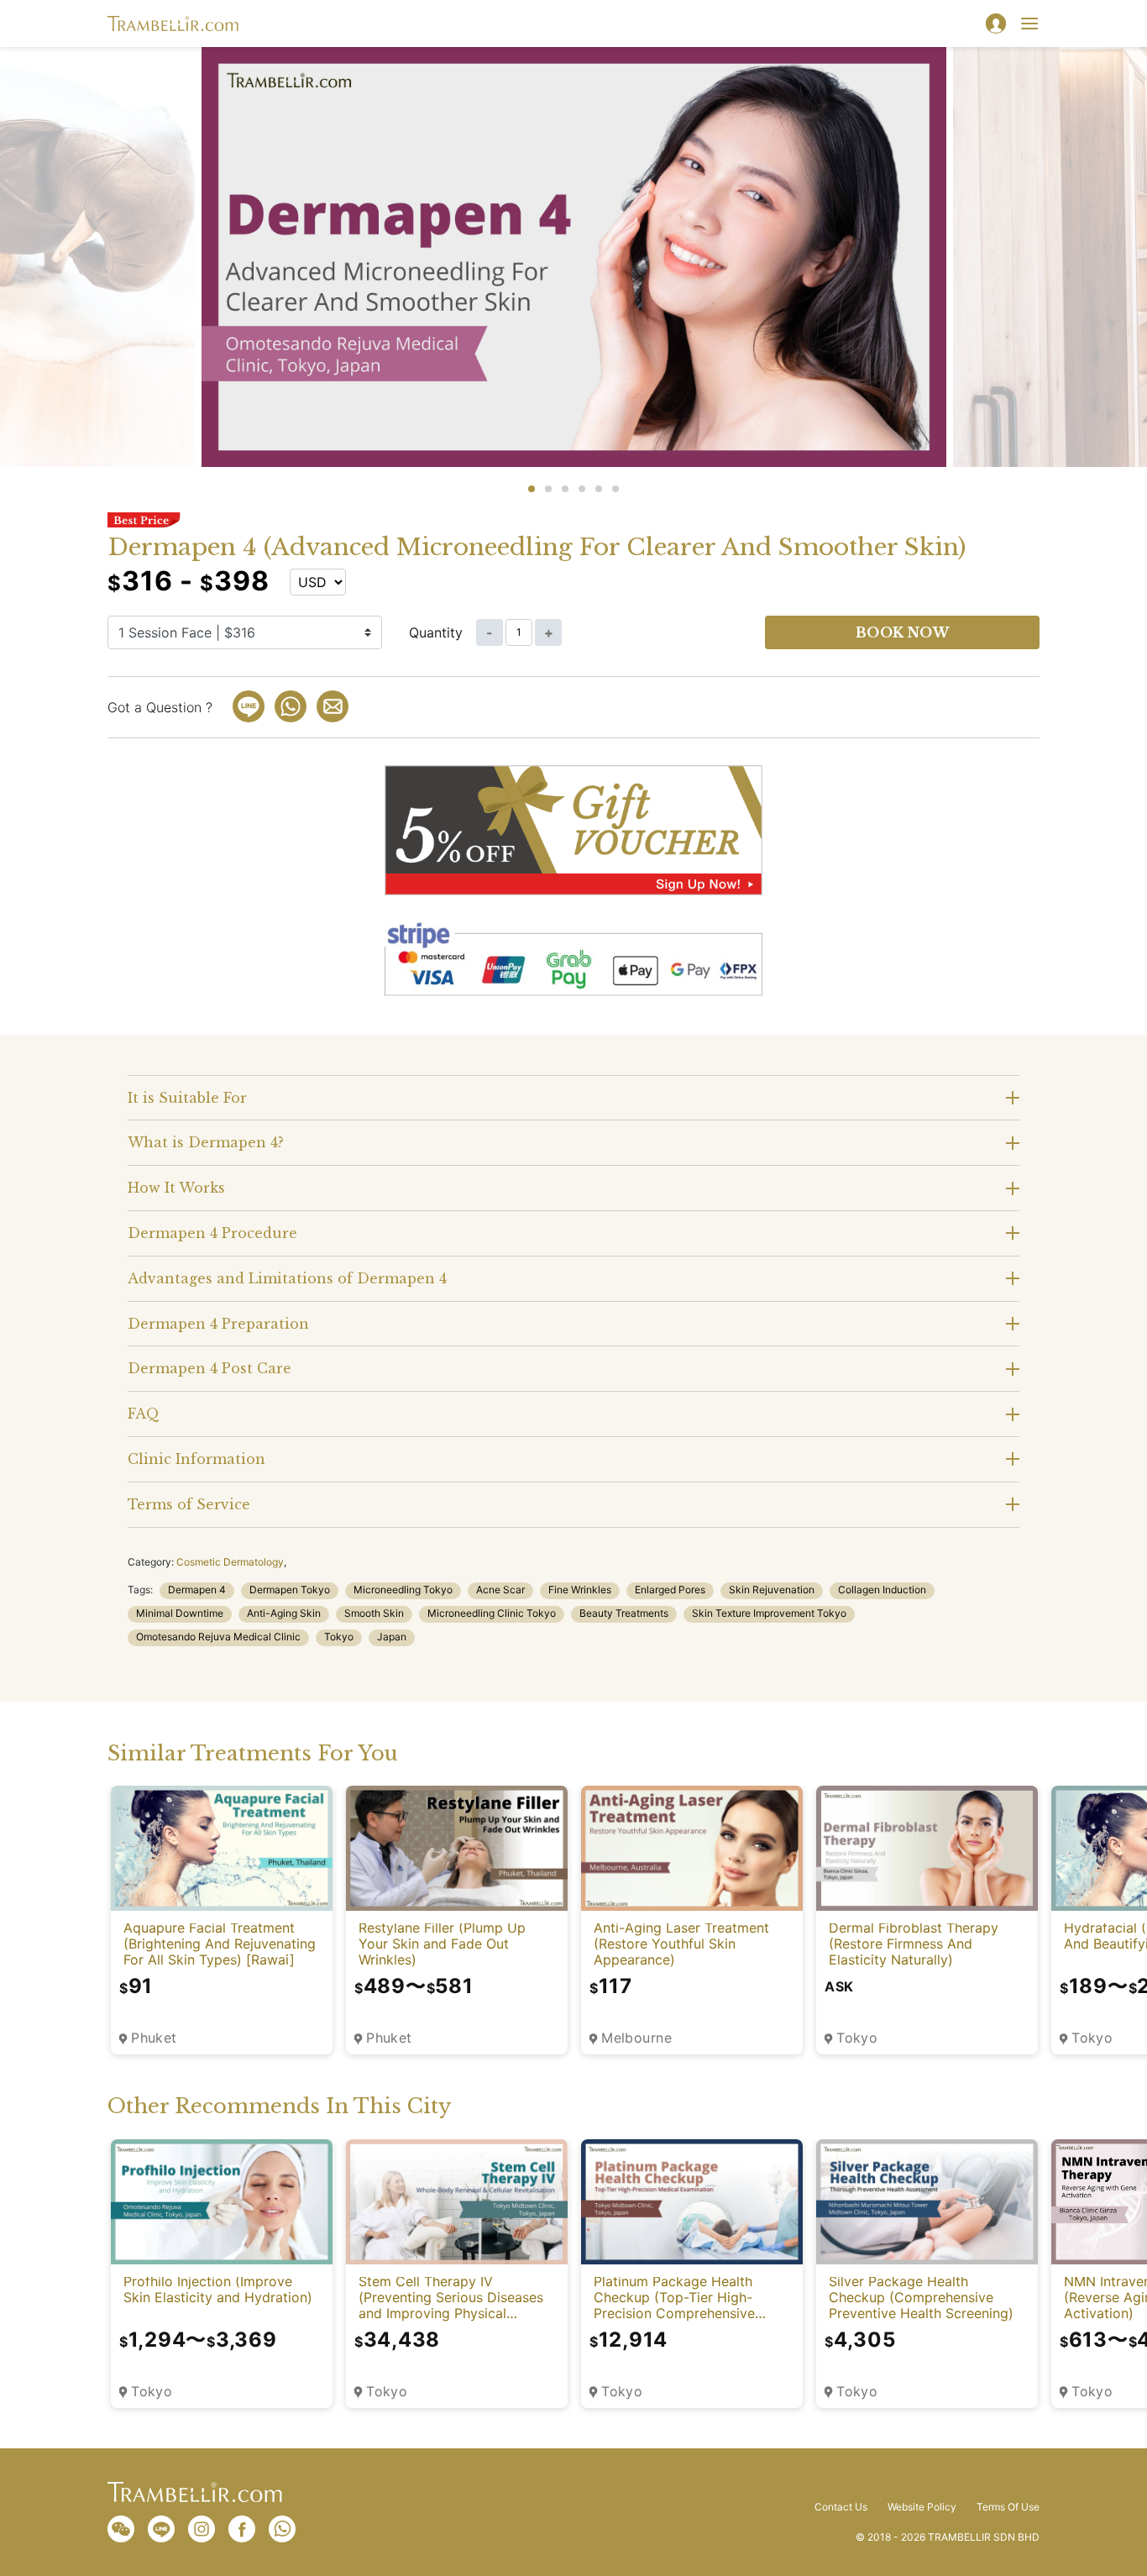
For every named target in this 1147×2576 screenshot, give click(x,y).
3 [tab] (565, 489)
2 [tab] (548, 489)
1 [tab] (532, 489)
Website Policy (922, 2507)
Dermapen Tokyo (290, 1590)
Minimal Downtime (180, 1613)
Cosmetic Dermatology (230, 1562)
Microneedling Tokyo (403, 1590)
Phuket (154, 2038)
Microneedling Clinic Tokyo (492, 1613)
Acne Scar (500, 1590)
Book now (903, 632)
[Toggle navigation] (1029, 24)
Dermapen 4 (197, 1590)
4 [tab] (582, 489)
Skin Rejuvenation (772, 1590)
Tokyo (339, 1637)
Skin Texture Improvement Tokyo (769, 1613)
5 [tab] (599, 489)
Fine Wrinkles (580, 1590)
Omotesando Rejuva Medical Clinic (218, 1637)
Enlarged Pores (670, 1590)
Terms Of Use (1008, 2507)
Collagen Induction (882, 1590)
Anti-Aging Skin (284, 1613)
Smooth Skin (374, 1613)
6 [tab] (615, 489)
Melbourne (636, 2038)
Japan (392, 1637)
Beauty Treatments (624, 1613)
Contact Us (841, 2507)
